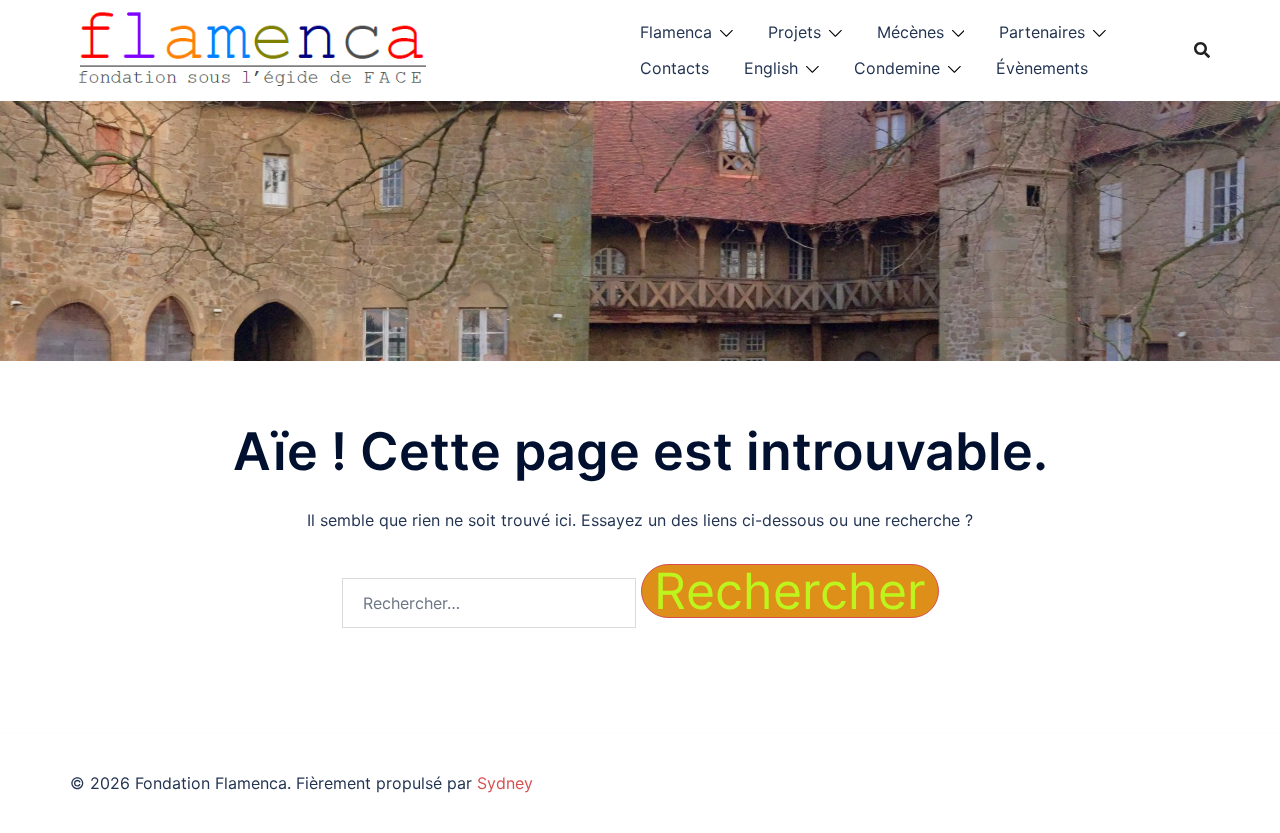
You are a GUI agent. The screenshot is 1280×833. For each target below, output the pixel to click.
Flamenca (676, 32)
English (771, 68)
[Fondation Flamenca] (253, 48)
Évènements (1042, 68)
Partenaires (1042, 32)
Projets (794, 32)
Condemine (897, 68)
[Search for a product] (1202, 50)
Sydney (505, 783)
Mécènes (910, 32)
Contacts (674, 68)
